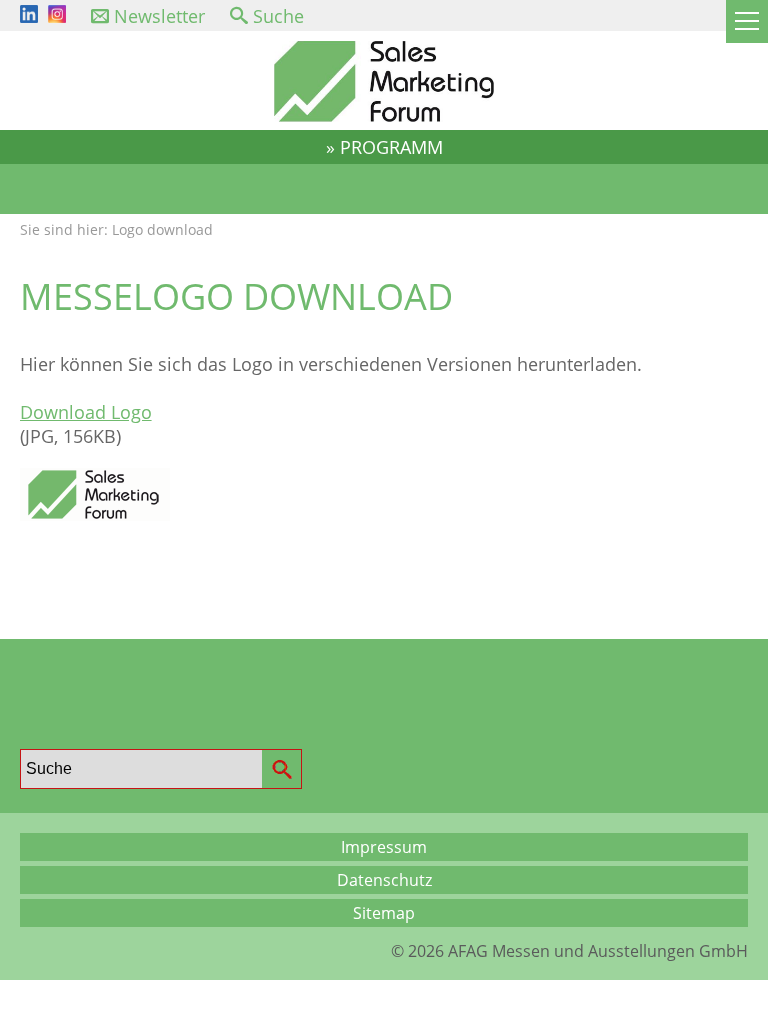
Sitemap (384, 913)
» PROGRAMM (384, 147)
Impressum (384, 847)
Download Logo (86, 412)
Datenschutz (384, 880)
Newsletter (159, 16)
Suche (278, 16)
